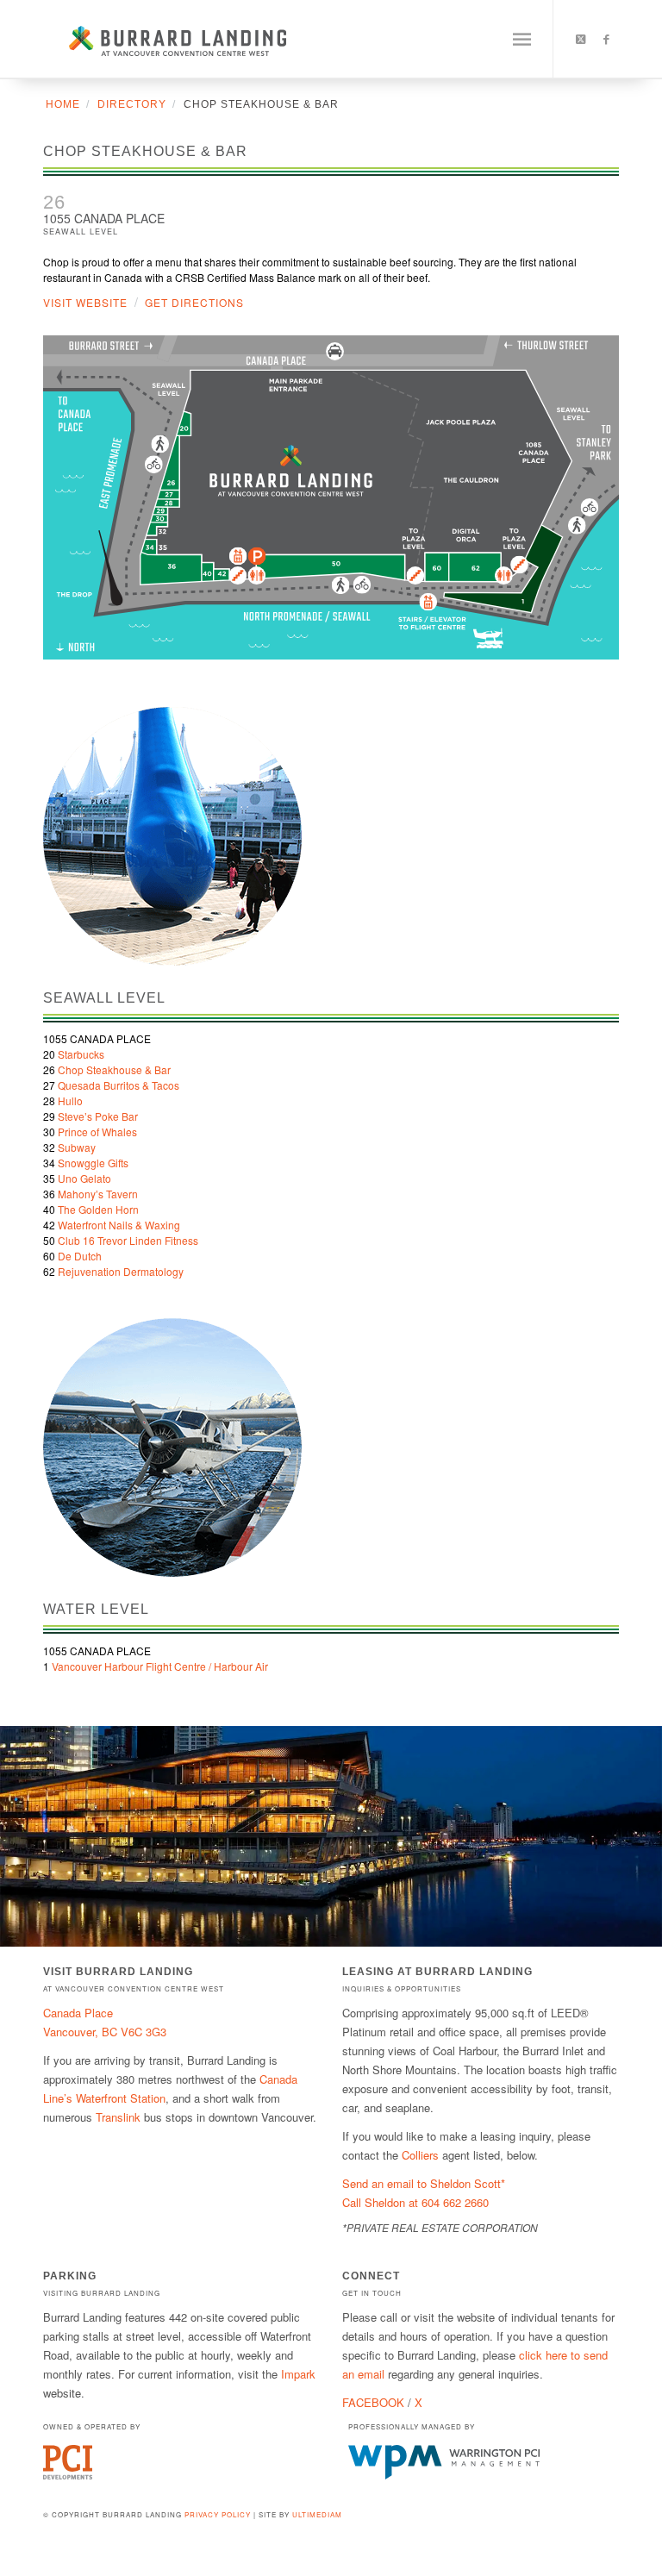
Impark (298, 2374)
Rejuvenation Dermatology (121, 1271)
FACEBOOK (373, 2402)
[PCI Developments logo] (68, 2475)
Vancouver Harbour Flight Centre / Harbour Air (160, 1666)
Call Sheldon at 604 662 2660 (415, 2202)
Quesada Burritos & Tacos (119, 1085)
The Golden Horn (98, 1209)
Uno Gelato (84, 1178)
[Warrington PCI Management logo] (444, 2475)
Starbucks (81, 1054)
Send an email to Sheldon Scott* (424, 2183)
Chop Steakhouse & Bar (114, 1069)
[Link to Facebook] (606, 39)
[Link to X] (580, 39)
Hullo (70, 1100)
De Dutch (80, 1256)
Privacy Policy (218, 2514)
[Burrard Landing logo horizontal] (165, 39)
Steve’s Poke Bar (98, 1116)
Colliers (420, 2155)
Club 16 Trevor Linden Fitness (128, 1240)
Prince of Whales (97, 1132)
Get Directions (194, 302)
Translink (118, 2117)
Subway (77, 1147)
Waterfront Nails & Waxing (119, 1225)
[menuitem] (522, 39)
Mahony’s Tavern (98, 1194)
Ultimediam (317, 2514)
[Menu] (522, 39)
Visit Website (85, 302)
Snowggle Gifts (93, 1163)
